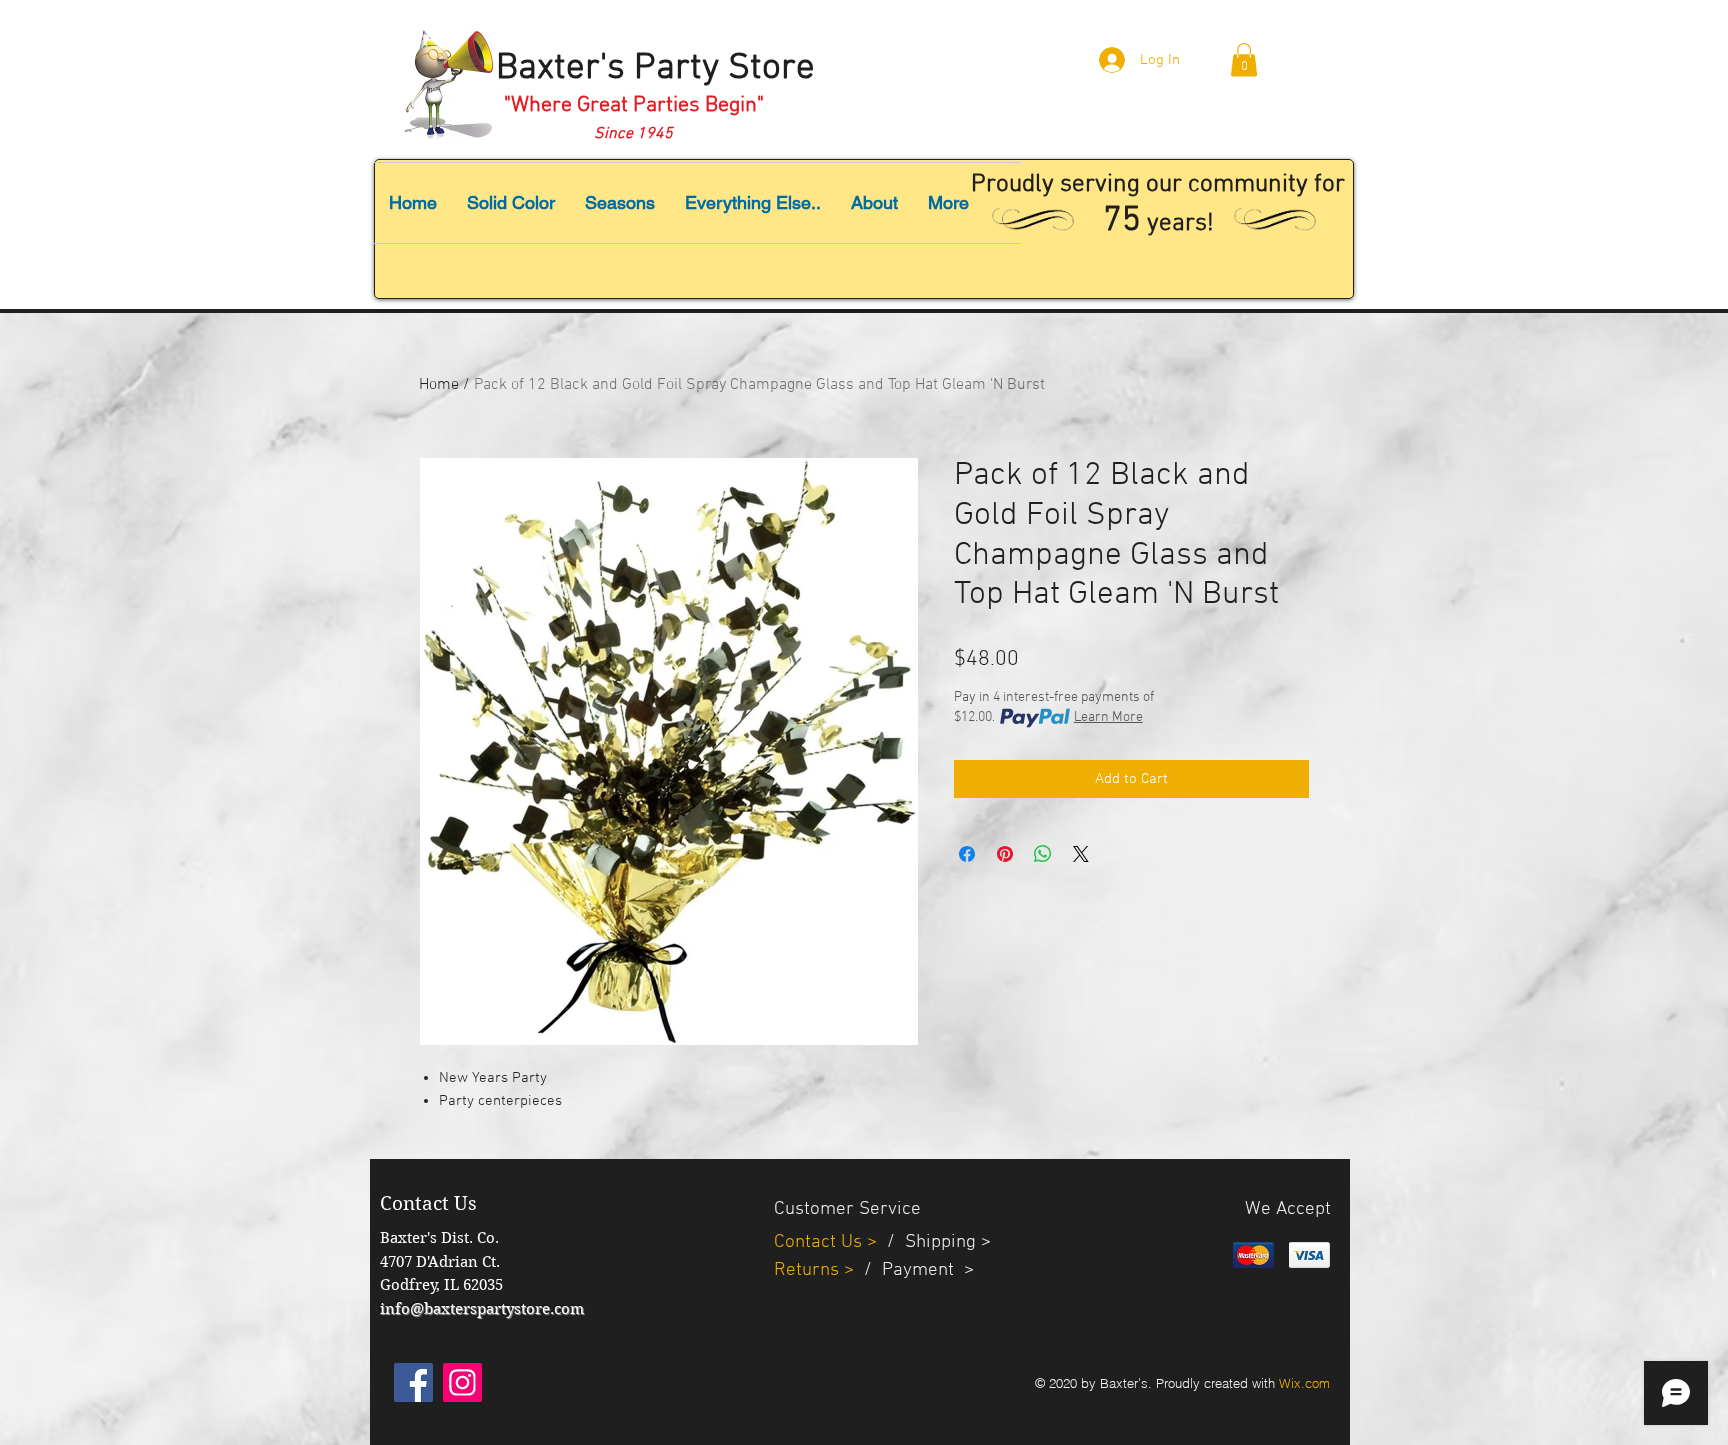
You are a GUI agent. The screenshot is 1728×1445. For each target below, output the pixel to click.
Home (439, 385)
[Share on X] (1081, 854)
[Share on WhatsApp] (1043, 854)
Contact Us (820, 1242)
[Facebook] (413, 1382)
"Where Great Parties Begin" (634, 105)
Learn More (1108, 717)
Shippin (935, 1242)
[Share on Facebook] (967, 854)
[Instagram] (462, 1382)
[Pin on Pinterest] (1005, 854)
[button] (1244, 59)
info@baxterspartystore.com (482, 1309)
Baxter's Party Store (655, 69)
